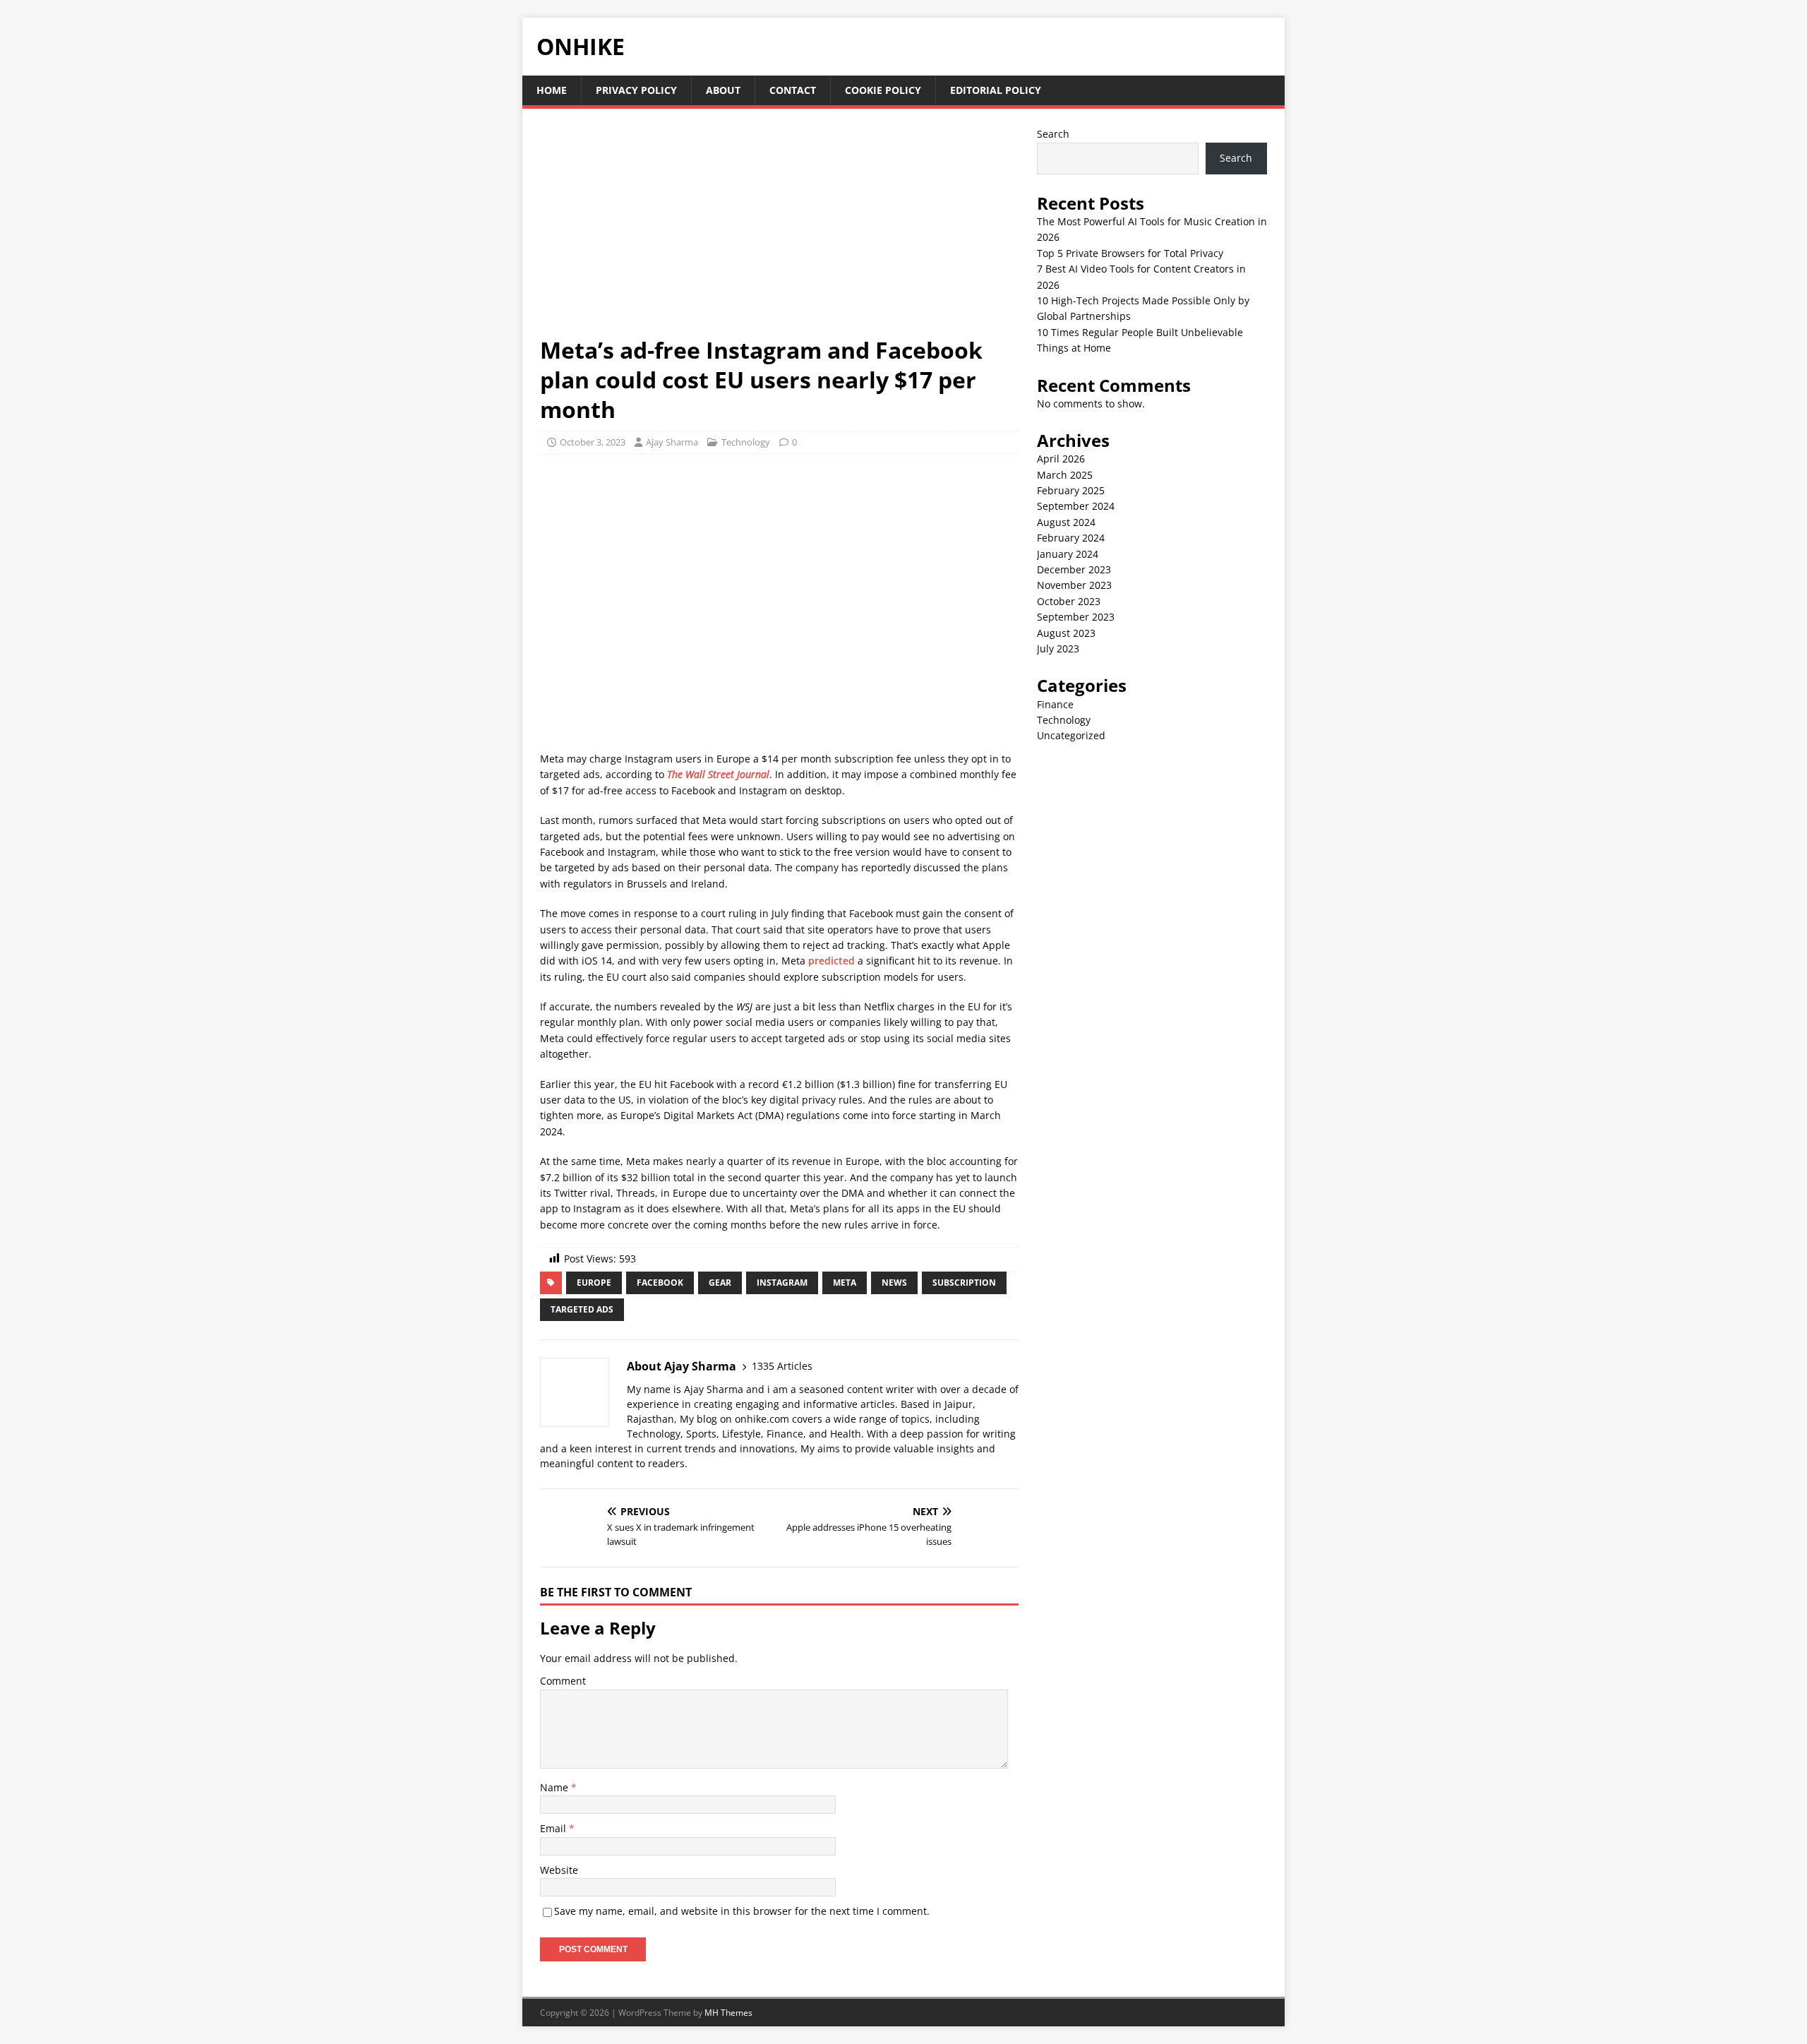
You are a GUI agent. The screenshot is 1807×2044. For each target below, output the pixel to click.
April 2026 (1061, 459)
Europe (594, 1283)
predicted (832, 961)
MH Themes (728, 2013)
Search (1053, 134)
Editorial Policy (996, 90)
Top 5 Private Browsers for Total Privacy (1130, 253)
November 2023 (1074, 585)
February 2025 (1071, 490)
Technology (746, 442)
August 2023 (1066, 633)
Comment (563, 1681)
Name (556, 1787)
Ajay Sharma (672, 442)
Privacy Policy (636, 90)
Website (559, 1870)
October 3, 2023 (593, 442)
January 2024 (1068, 554)
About (723, 90)
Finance (1055, 704)
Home (552, 90)
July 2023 (1058, 649)
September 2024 (1076, 506)
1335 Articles (782, 1366)
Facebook (660, 1283)
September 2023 (1076, 617)
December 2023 (1074, 569)
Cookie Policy (883, 90)
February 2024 (1071, 538)
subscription (964, 1283)
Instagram (782, 1283)
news (894, 1283)
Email (554, 1828)
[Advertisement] (779, 231)
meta (845, 1283)
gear (720, 1283)
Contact (793, 90)
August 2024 (1066, 522)
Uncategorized (1071, 735)
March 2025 (1065, 475)
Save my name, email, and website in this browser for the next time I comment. (742, 1911)
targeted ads (582, 1309)
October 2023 (1069, 601)
